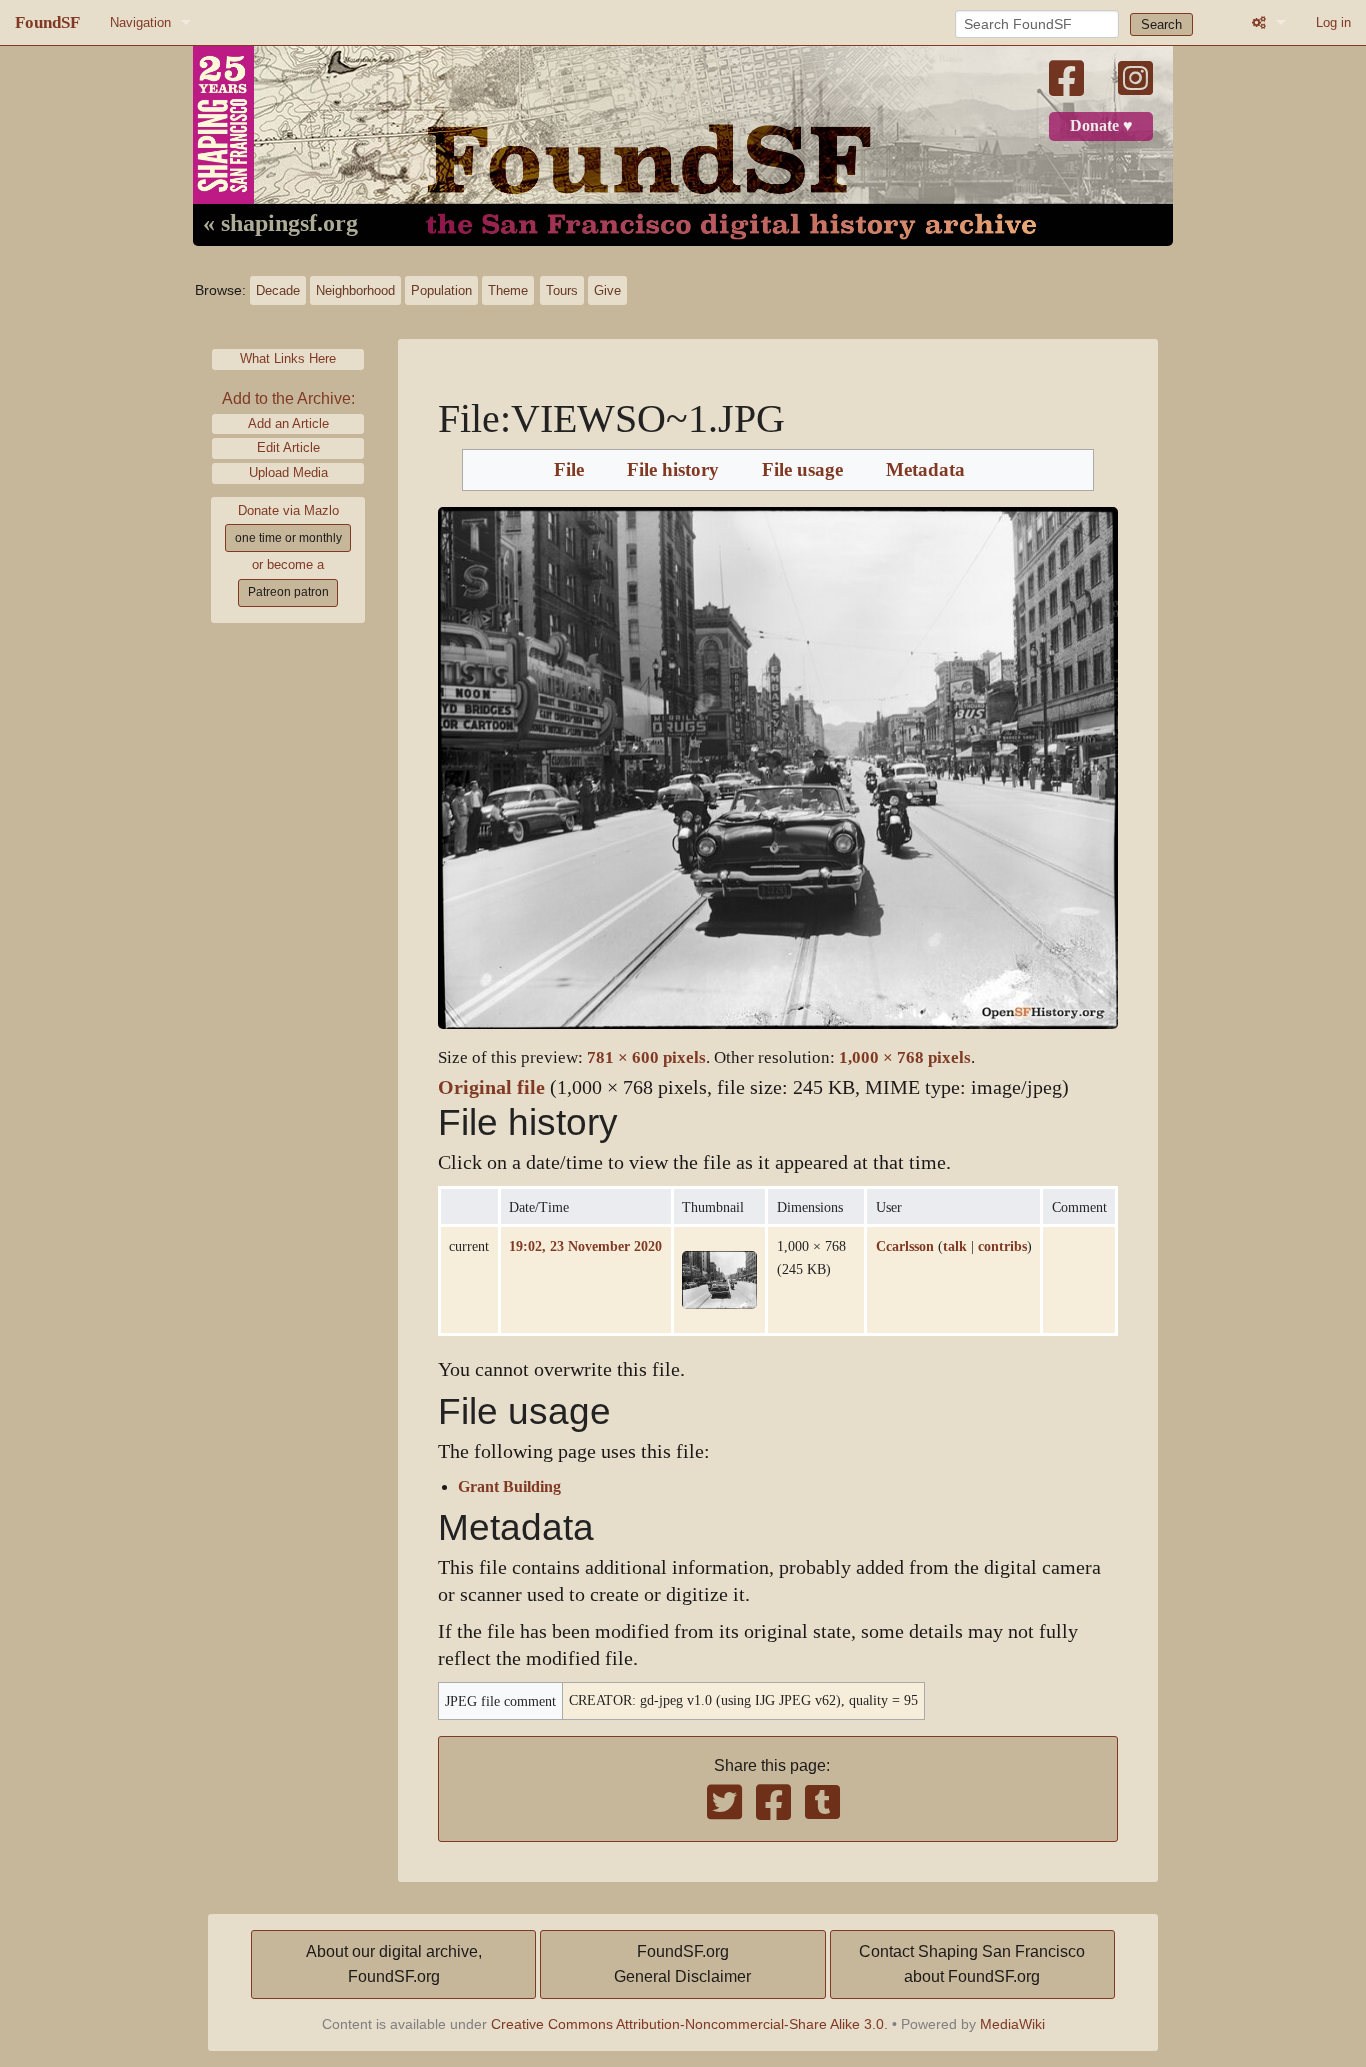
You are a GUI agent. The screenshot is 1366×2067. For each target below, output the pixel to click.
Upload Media (288, 472)
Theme (508, 290)
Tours (562, 290)
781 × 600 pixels (646, 1057)
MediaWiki (1012, 2024)
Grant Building (509, 1487)
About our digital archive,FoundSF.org (394, 1964)
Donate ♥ (1101, 126)
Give (607, 290)
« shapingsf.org (280, 224)
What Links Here (288, 358)
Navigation (140, 22)
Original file (491, 1087)
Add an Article (288, 423)
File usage (802, 470)
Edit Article (288, 447)
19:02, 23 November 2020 (585, 1246)
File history (673, 470)
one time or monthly (288, 538)
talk (955, 1246)
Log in (1333, 22)
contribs (1002, 1246)
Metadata (925, 470)
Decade (278, 290)
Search (1161, 24)
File (569, 470)
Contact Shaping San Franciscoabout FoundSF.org (972, 1964)
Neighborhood (355, 290)
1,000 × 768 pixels (905, 1057)
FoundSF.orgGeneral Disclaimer (682, 1964)
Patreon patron (288, 592)
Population (441, 290)
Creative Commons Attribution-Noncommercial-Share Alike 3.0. (689, 2024)
